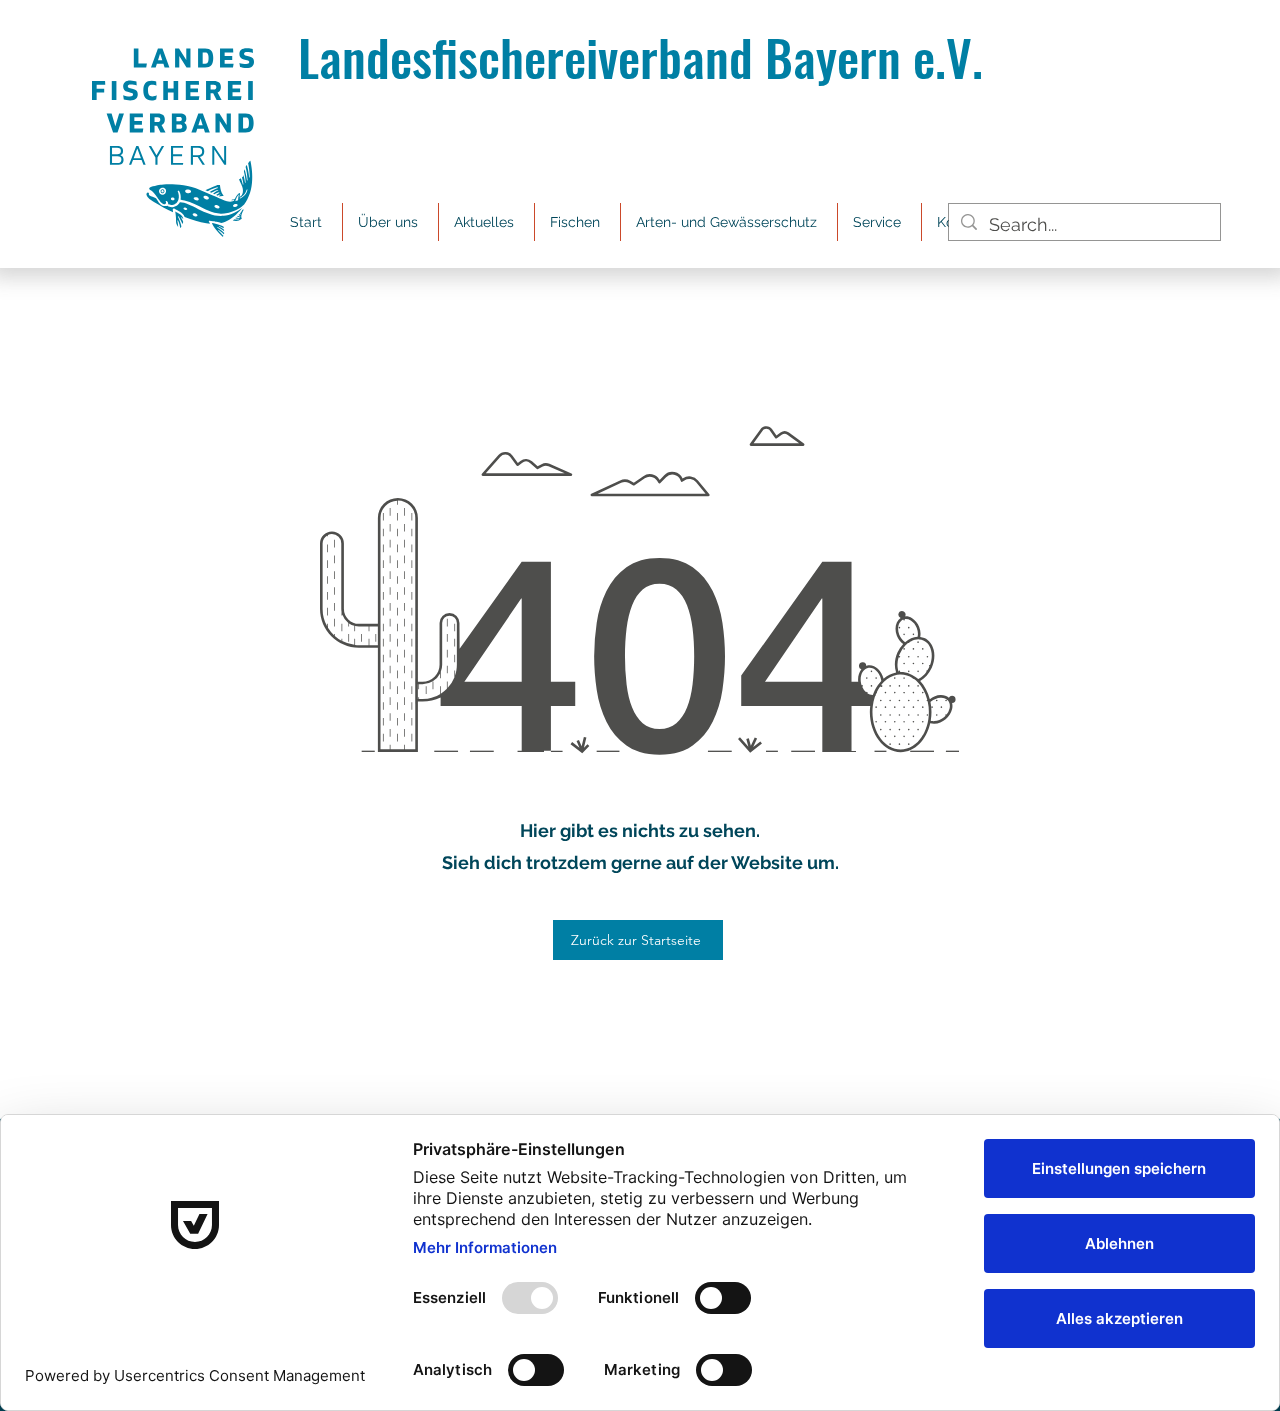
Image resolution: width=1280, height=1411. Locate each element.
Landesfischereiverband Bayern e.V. (640, 56)
